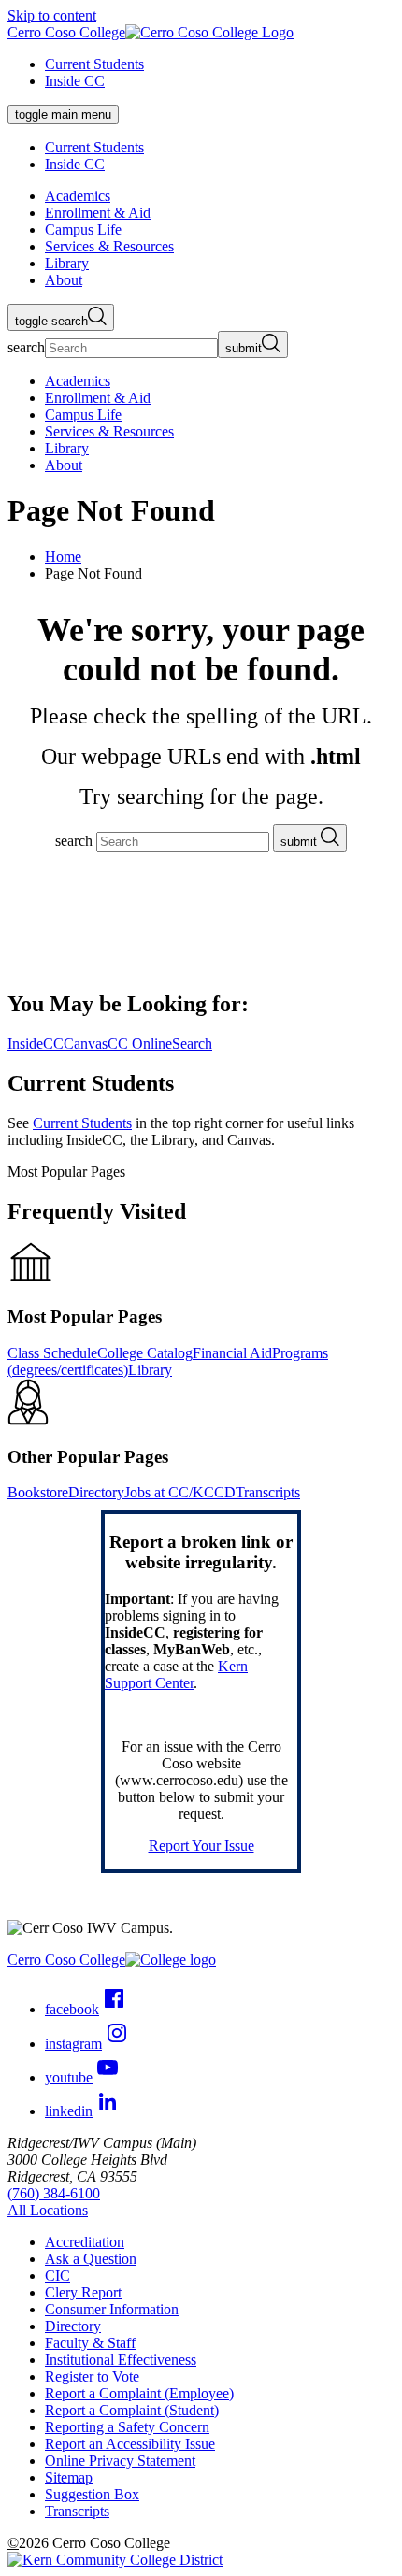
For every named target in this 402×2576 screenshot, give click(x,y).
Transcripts (268, 1492)
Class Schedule (52, 1353)
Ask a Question (91, 2259)
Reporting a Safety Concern (127, 2427)
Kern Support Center (176, 1674)
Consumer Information (112, 2309)
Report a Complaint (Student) (132, 2410)
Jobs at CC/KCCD (180, 1492)
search (26, 347)
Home (63, 557)
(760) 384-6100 (54, 2193)
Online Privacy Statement (120, 2461)
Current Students (94, 64)
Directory (96, 1492)
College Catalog (145, 1353)
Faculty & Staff (90, 2343)
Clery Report (83, 2292)
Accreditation (85, 2242)
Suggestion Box (92, 2494)
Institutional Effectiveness (121, 2360)
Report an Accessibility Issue (130, 2444)
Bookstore (38, 1492)
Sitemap (69, 2477)
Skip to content (52, 15)
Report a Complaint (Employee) (139, 2393)
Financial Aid (232, 1353)
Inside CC (75, 81)
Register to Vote (92, 2376)
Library (150, 1370)
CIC (57, 2275)
